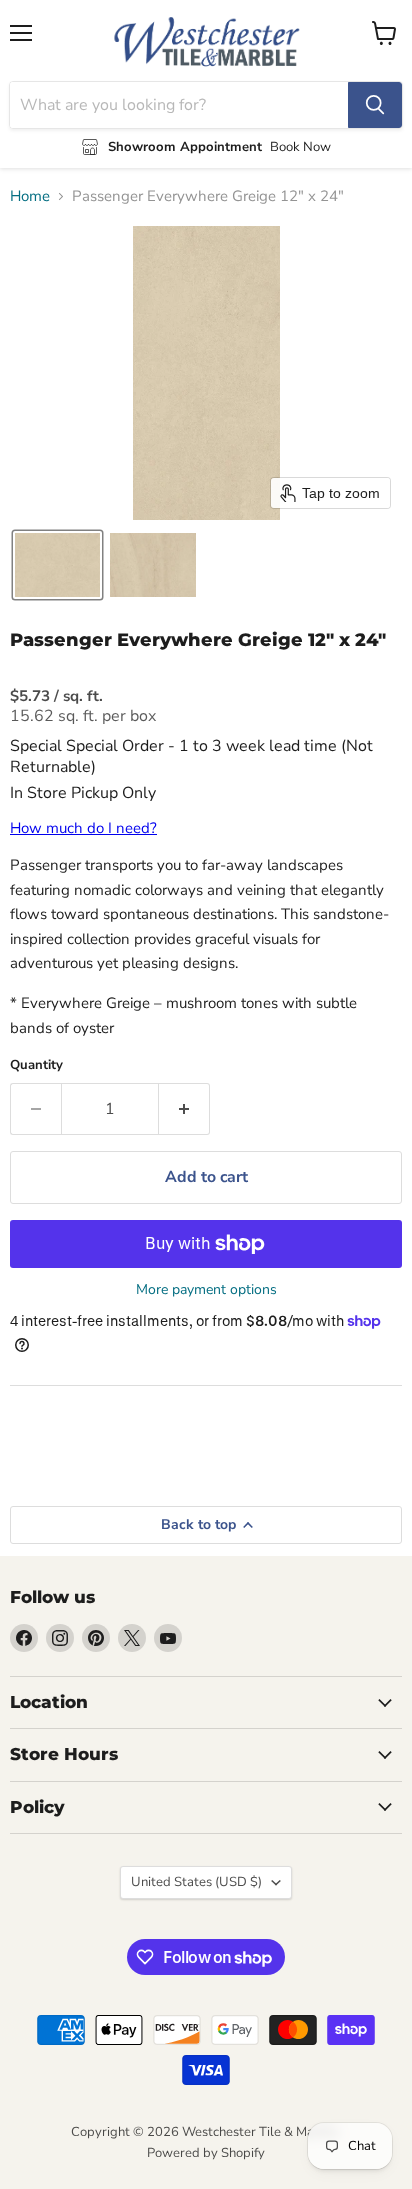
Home (30, 196)
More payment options (206, 1290)
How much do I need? (83, 828)
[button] (57, 565)
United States (196, 1882)
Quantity (36, 1065)
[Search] (375, 105)
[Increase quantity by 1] (184, 1109)
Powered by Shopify (206, 2153)
